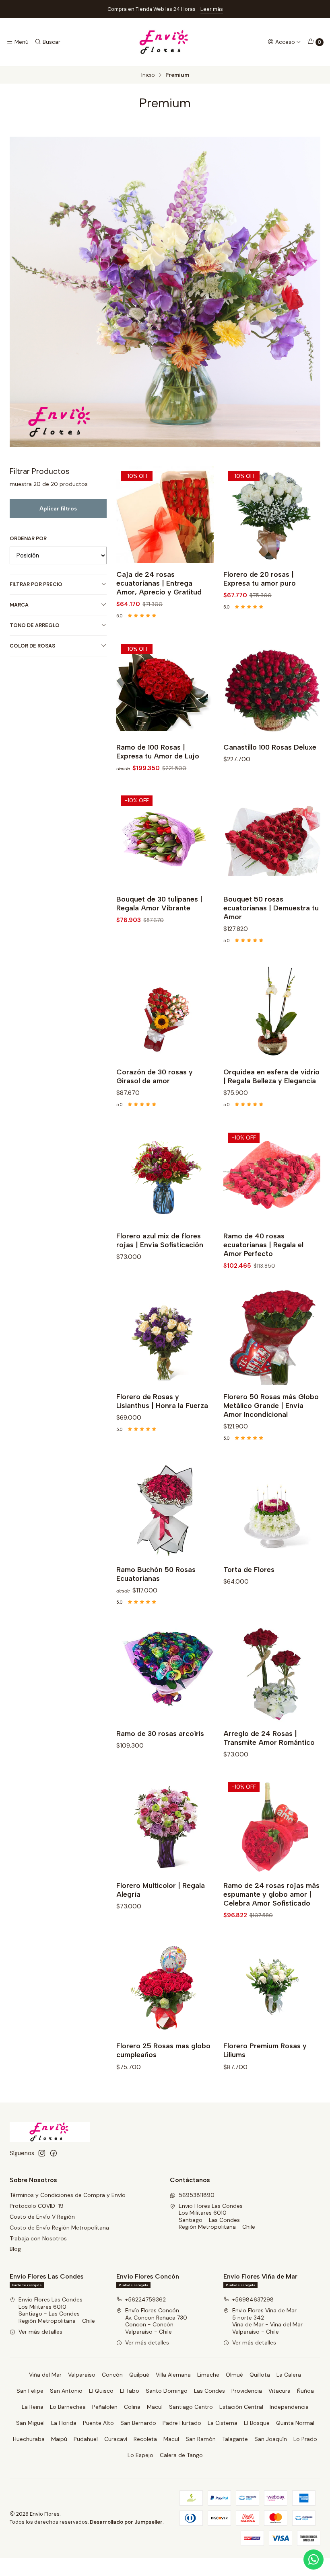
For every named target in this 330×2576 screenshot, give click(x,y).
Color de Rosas (32, 646)
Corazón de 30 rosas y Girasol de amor (155, 1076)
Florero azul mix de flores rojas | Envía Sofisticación (160, 1240)
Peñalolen (105, 2407)
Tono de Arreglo (35, 625)
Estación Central (241, 2407)
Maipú (59, 2439)
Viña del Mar (45, 2375)
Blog (15, 2249)
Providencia (247, 2391)
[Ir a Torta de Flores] (272, 1509)
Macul (155, 2407)
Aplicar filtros (58, 508)
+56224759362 (145, 2299)
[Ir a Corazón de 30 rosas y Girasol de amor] (165, 1012)
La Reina (33, 2407)
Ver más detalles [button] (40, 2332)
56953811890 (197, 2195)
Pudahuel (86, 2439)
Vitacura (279, 2391)
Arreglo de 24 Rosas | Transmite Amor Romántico (269, 1738)
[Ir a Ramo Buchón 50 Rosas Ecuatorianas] (165, 1509)
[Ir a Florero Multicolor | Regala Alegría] (165, 1825)
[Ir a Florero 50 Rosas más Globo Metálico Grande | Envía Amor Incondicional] (272, 1337)
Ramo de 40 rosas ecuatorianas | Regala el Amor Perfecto (263, 1245)
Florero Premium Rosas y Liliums (265, 2050)
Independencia (289, 2407)
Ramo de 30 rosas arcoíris (160, 1733)
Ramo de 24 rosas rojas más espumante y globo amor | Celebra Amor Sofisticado (271, 1894)
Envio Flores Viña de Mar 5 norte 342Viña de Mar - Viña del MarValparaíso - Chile (267, 2321)
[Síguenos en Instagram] (42, 2153)
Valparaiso (82, 2375)
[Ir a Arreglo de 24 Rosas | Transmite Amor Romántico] (272, 1673)
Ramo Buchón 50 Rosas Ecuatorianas (156, 1574)
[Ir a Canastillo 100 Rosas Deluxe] (272, 688)
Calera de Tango (181, 2455)
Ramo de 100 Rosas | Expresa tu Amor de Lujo (158, 751)
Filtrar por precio (36, 584)
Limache (208, 2375)
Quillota (260, 2375)
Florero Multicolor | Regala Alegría (161, 1890)
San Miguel (30, 2423)
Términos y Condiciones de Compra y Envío (68, 2195)
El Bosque (257, 2423)
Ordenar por (28, 539)
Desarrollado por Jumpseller (126, 2522)
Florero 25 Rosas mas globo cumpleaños (163, 2050)
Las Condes (209, 2391)
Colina (132, 2407)
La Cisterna (223, 2423)
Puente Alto (98, 2423)
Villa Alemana (173, 2375)
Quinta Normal (295, 2423)
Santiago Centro (191, 2407)
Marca (19, 605)
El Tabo (130, 2391)
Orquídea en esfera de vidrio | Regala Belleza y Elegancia (271, 1076)
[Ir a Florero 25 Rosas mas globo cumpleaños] (165, 1986)
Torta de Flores (249, 1569)
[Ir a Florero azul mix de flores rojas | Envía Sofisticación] (165, 1176)
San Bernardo (138, 2423)
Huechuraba (29, 2439)
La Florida (64, 2423)
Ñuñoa (305, 2391)
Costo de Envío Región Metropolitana (59, 2228)
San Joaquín (271, 2439)
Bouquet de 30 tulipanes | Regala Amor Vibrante (159, 903)
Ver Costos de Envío (245, 9)
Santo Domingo (167, 2391)
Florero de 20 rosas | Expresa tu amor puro (260, 579)
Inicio (148, 75)
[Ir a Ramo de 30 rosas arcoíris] (165, 1673)
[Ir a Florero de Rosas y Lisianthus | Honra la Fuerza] (165, 1337)
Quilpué (139, 2375)
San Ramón (201, 2439)
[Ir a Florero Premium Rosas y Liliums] (272, 1986)
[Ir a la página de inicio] (165, 42)
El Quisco (101, 2391)
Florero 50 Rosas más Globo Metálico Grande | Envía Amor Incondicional (271, 1405)
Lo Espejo (140, 2455)
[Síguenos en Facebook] (54, 2153)
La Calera (289, 2375)
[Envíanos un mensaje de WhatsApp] (313, 2560)
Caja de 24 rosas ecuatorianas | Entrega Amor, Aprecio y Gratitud (159, 583)
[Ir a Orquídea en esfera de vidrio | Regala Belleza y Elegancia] (272, 1012)
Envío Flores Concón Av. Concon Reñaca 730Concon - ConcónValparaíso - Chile (156, 2321)
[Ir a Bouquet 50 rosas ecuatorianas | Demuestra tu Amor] (272, 839)
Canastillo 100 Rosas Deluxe (270, 747)
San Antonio (66, 2391)
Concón (112, 2375)
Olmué (234, 2375)
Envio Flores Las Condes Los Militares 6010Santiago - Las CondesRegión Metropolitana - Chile (217, 2216)
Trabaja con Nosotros (38, 2238)
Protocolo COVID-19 (37, 2206)
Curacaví (116, 2439)
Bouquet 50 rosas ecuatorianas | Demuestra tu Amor (271, 908)
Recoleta (145, 2439)
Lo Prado (305, 2439)
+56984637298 (253, 2299)
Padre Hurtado (182, 2423)
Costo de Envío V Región (42, 2217)
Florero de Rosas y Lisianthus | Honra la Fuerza (162, 1401)
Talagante (235, 2439)
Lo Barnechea (68, 2407)
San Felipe (30, 2391)
